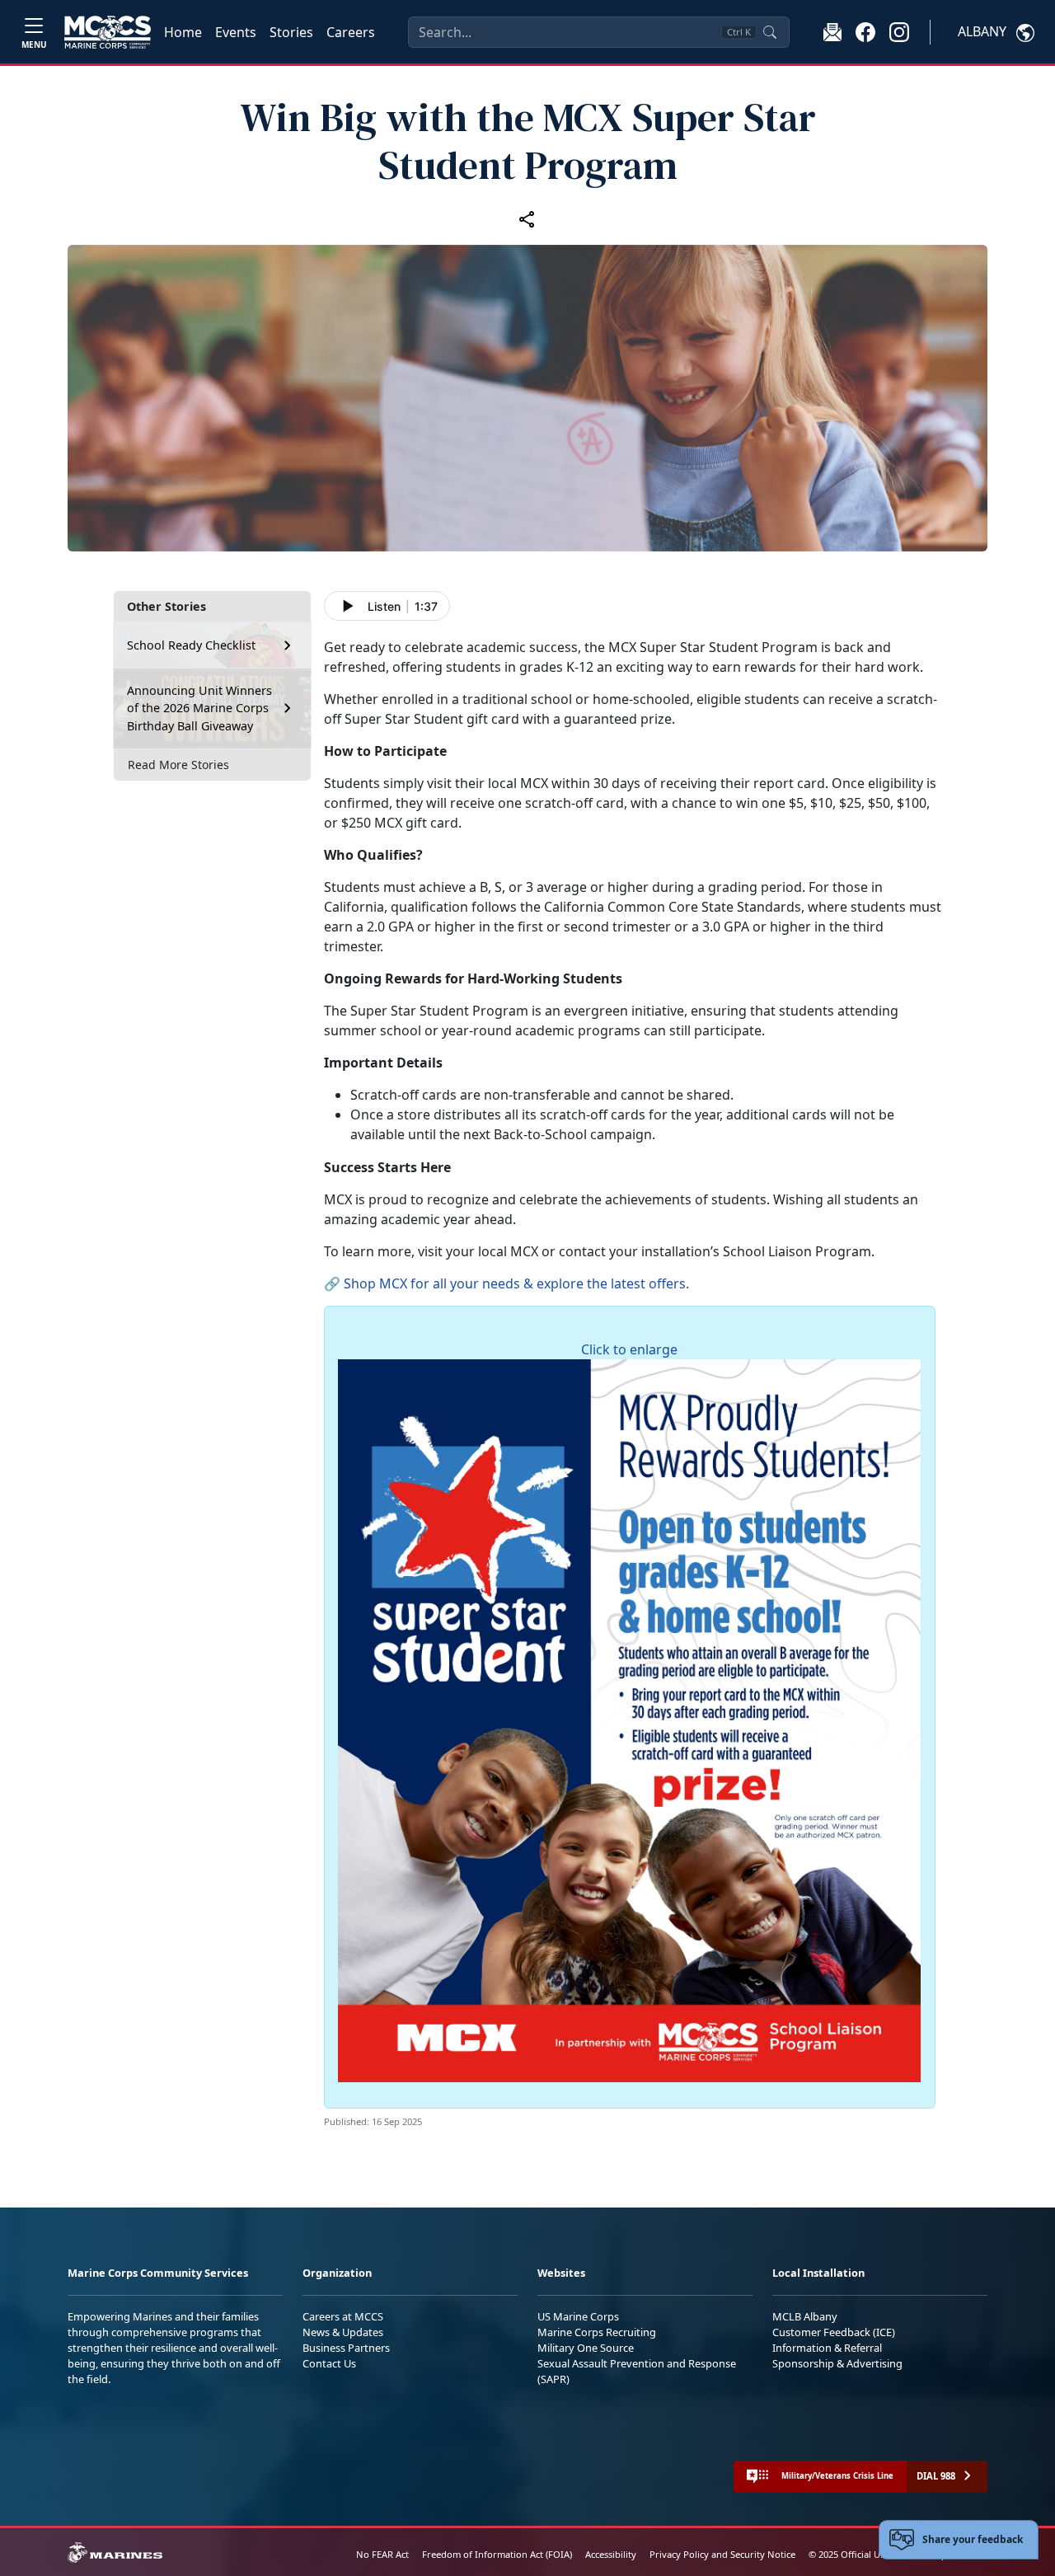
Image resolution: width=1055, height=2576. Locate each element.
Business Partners (346, 2348)
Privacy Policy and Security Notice (722, 2554)
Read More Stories (178, 765)
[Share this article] (527, 218)
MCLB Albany (805, 2316)
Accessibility (611, 2554)
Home (183, 32)
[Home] (108, 32)
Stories (291, 32)
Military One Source (586, 2348)
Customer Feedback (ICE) (834, 2332)
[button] (865, 31)
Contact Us (329, 2363)
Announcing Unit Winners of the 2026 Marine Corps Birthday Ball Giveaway (199, 708)
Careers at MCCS (343, 2316)
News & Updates (343, 2332)
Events (236, 32)
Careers (351, 32)
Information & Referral (827, 2348)
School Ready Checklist (191, 645)
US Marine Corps (578, 2316)
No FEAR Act (382, 2554)
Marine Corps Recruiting (597, 2332)
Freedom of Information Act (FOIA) (497, 2554)
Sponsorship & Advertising (837, 2363)
